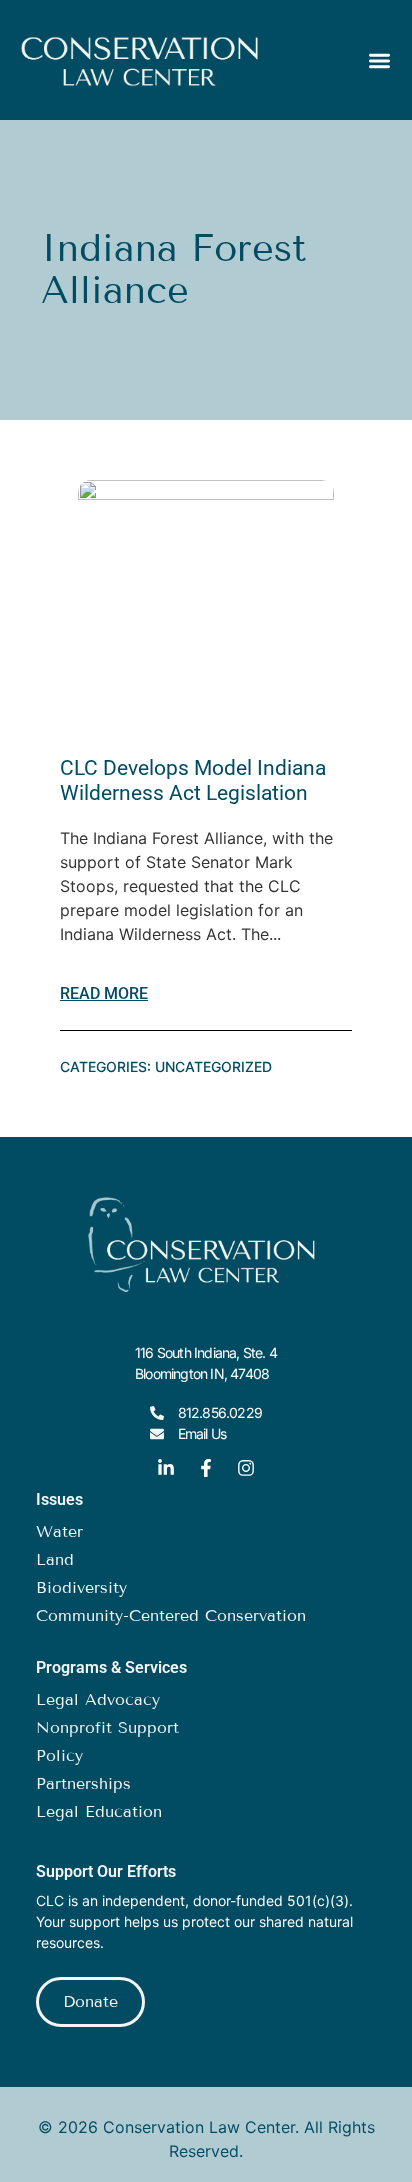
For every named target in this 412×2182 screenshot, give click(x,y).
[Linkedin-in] (166, 1468)
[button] (380, 60)
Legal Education (99, 1811)
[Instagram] (246, 1468)
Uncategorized (213, 1066)
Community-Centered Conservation (171, 1615)
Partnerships (83, 1783)
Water (59, 1531)
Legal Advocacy (98, 1699)
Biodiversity (81, 1587)
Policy (59, 1755)
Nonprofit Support (107, 1727)
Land (55, 1559)
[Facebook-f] (206, 1468)
